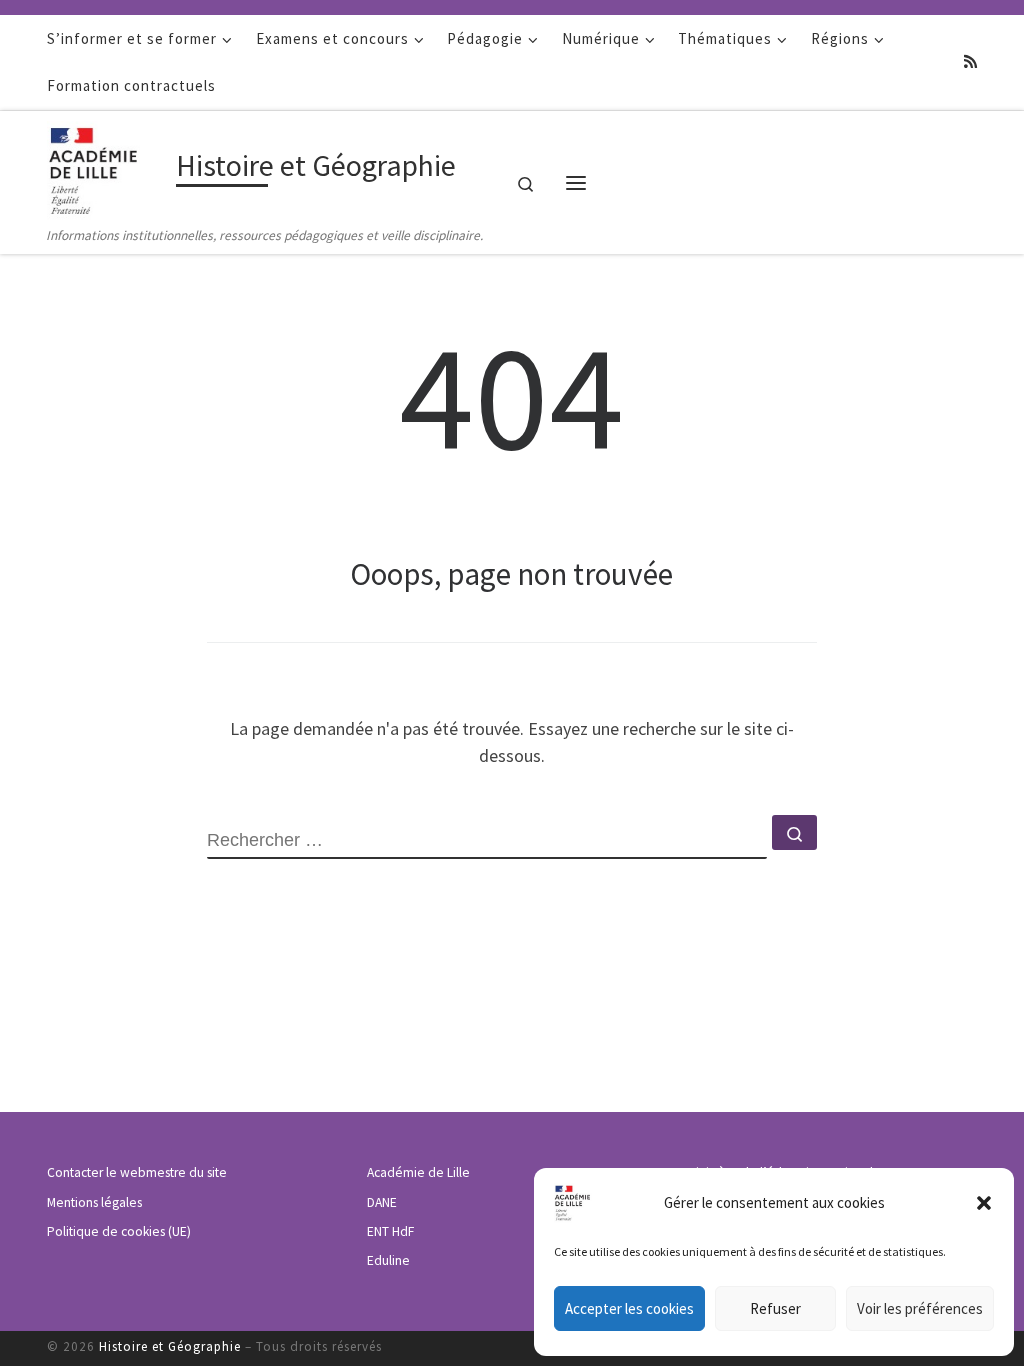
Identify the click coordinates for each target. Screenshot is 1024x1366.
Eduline (388, 1260)
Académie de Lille (418, 1172)
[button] (984, 1203)
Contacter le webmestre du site (137, 1172)
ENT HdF (390, 1231)
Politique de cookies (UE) (119, 1231)
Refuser (775, 1308)
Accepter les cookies (629, 1308)
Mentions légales (94, 1202)
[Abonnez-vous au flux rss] (970, 61)
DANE (382, 1202)
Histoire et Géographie (170, 1346)
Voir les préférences (920, 1308)
